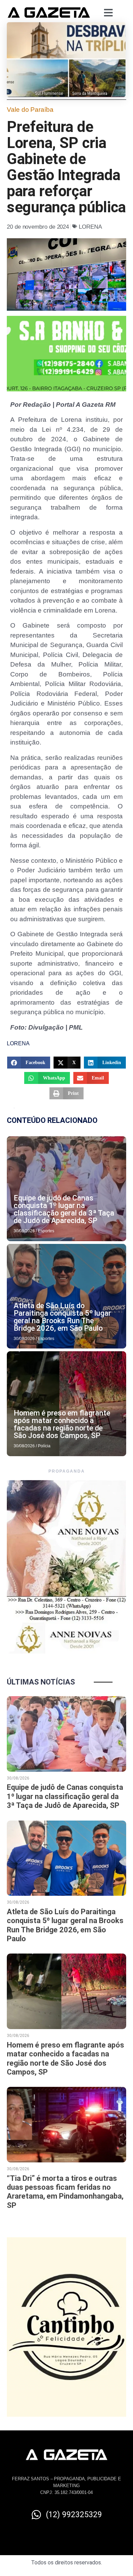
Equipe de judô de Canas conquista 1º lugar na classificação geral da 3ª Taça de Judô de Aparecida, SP (64, 1209)
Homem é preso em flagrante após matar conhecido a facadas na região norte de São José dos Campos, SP (62, 1424)
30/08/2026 (24, 1231)
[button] (29, 1063)
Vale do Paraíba (30, 110)
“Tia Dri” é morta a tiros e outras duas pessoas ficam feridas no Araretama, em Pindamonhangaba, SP (65, 2192)
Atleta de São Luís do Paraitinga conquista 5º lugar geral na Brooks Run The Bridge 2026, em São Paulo (62, 1317)
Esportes (46, 1231)
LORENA (90, 227)
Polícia (44, 1446)
